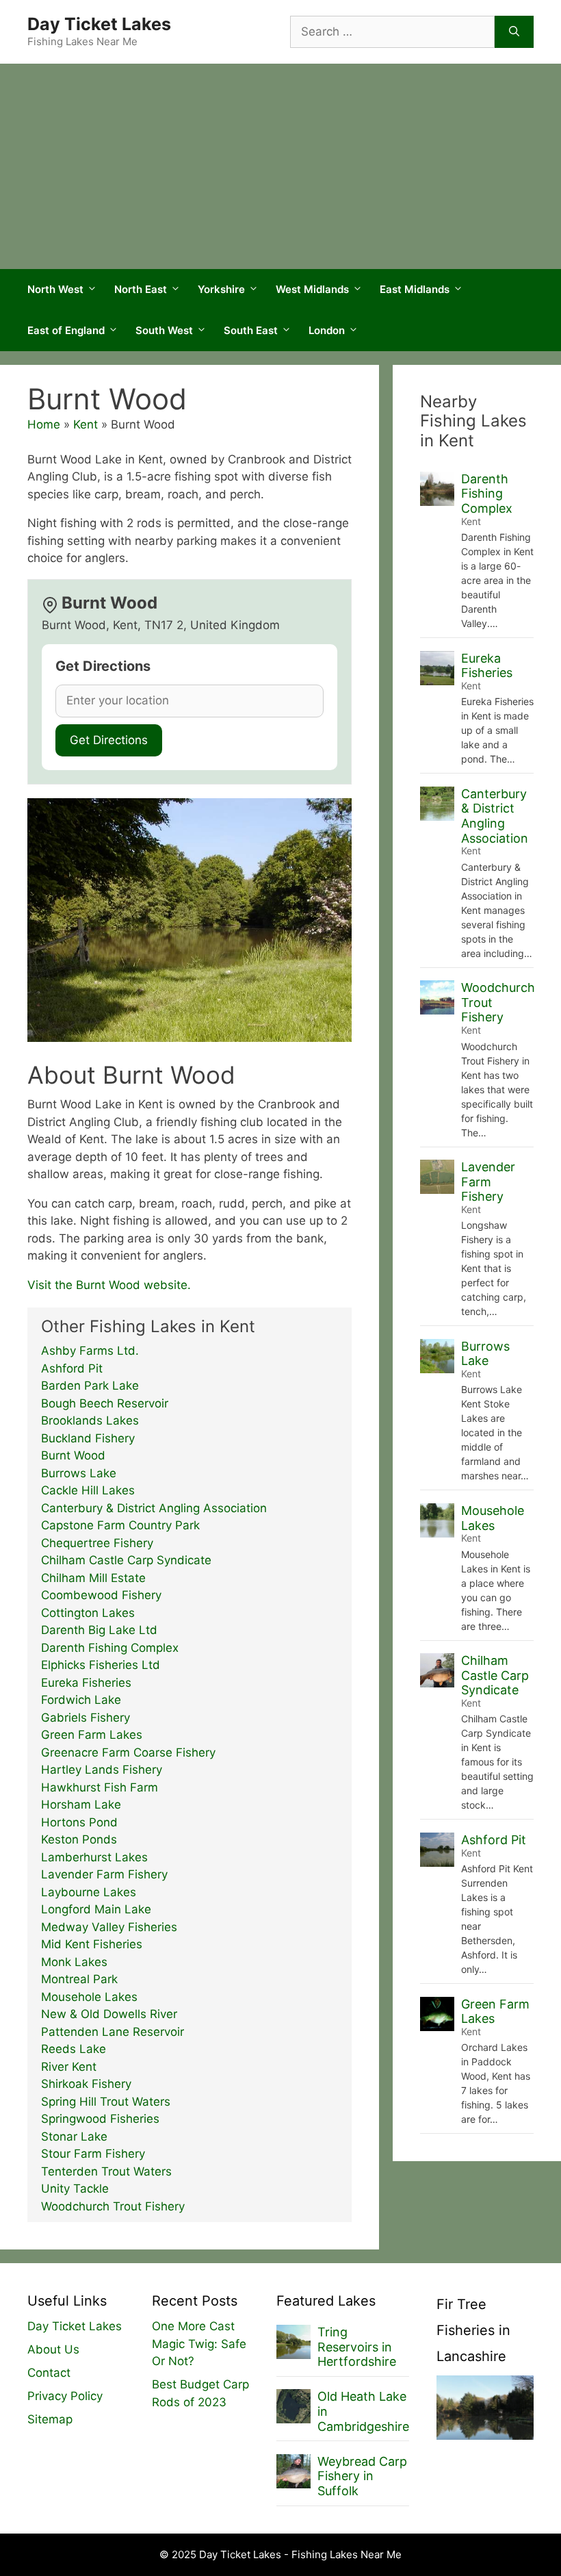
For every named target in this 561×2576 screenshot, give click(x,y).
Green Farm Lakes (92, 1735)
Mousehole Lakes (89, 1997)
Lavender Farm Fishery (104, 1874)
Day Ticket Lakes (99, 24)
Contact (49, 2373)
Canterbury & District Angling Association (154, 1508)
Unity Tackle (75, 2189)
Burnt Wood (73, 1455)
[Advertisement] (280, 166)
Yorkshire (221, 289)
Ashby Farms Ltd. (90, 1351)
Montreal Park (79, 1979)
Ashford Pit (72, 1368)
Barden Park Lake (90, 1386)
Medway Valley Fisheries (109, 1927)
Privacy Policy (65, 2396)
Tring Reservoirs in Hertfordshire (357, 2347)
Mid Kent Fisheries (92, 1944)
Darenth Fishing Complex (110, 1648)
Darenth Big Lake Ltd (99, 1630)
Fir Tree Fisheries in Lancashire (473, 2330)
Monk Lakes (74, 1962)
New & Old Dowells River (109, 2014)
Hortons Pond (79, 1822)
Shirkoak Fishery (86, 2084)
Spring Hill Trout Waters (106, 2102)
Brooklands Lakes (90, 1420)
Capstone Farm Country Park (120, 1525)
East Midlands (415, 289)
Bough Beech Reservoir (105, 1403)
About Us (53, 2349)
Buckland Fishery (88, 1438)
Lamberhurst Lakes (94, 1857)
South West (164, 330)
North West (55, 289)
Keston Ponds (79, 1839)
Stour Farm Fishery (93, 2154)
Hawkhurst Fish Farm (100, 1787)
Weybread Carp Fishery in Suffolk (362, 2476)
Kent (86, 424)
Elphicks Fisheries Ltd (101, 1665)
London (327, 330)
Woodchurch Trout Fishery (113, 2206)
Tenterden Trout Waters (106, 2171)
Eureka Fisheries (86, 1683)
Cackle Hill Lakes (88, 1490)
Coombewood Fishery (101, 1595)
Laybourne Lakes (89, 1892)
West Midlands (312, 289)
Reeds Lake (74, 2049)
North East (141, 289)
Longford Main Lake (96, 1909)
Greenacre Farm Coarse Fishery (128, 1752)
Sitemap (50, 2419)
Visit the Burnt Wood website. (109, 1285)
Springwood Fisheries (100, 2119)
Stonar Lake (74, 2137)
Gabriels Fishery (86, 1718)
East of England (66, 330)
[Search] (514, 32)
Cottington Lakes (88, 1613)
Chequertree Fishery (97, 1543)
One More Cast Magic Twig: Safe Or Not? (199, 2344)
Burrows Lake (79, 1473)
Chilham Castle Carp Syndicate (126, 1560)
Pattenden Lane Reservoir (113, 2032)
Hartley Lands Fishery (102, 1770)
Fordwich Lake (81, 1700)
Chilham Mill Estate (93, 1578)
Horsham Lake (81, 1805)
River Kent (69, 2067)
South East (251, 330)
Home (44, 424)
